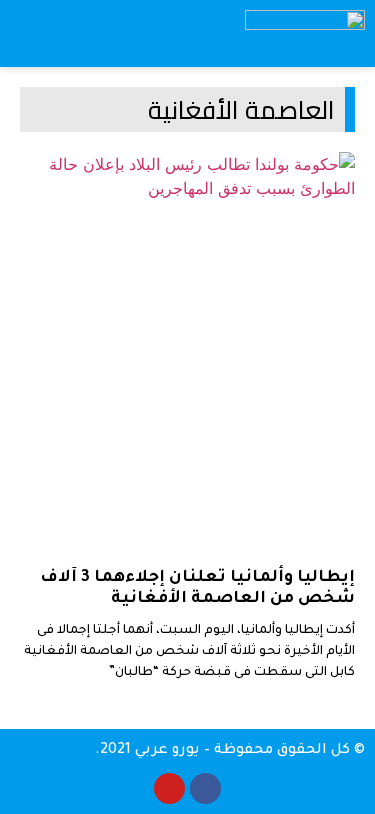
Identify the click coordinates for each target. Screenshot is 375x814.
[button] (181, 33)
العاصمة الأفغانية (241, 109)
